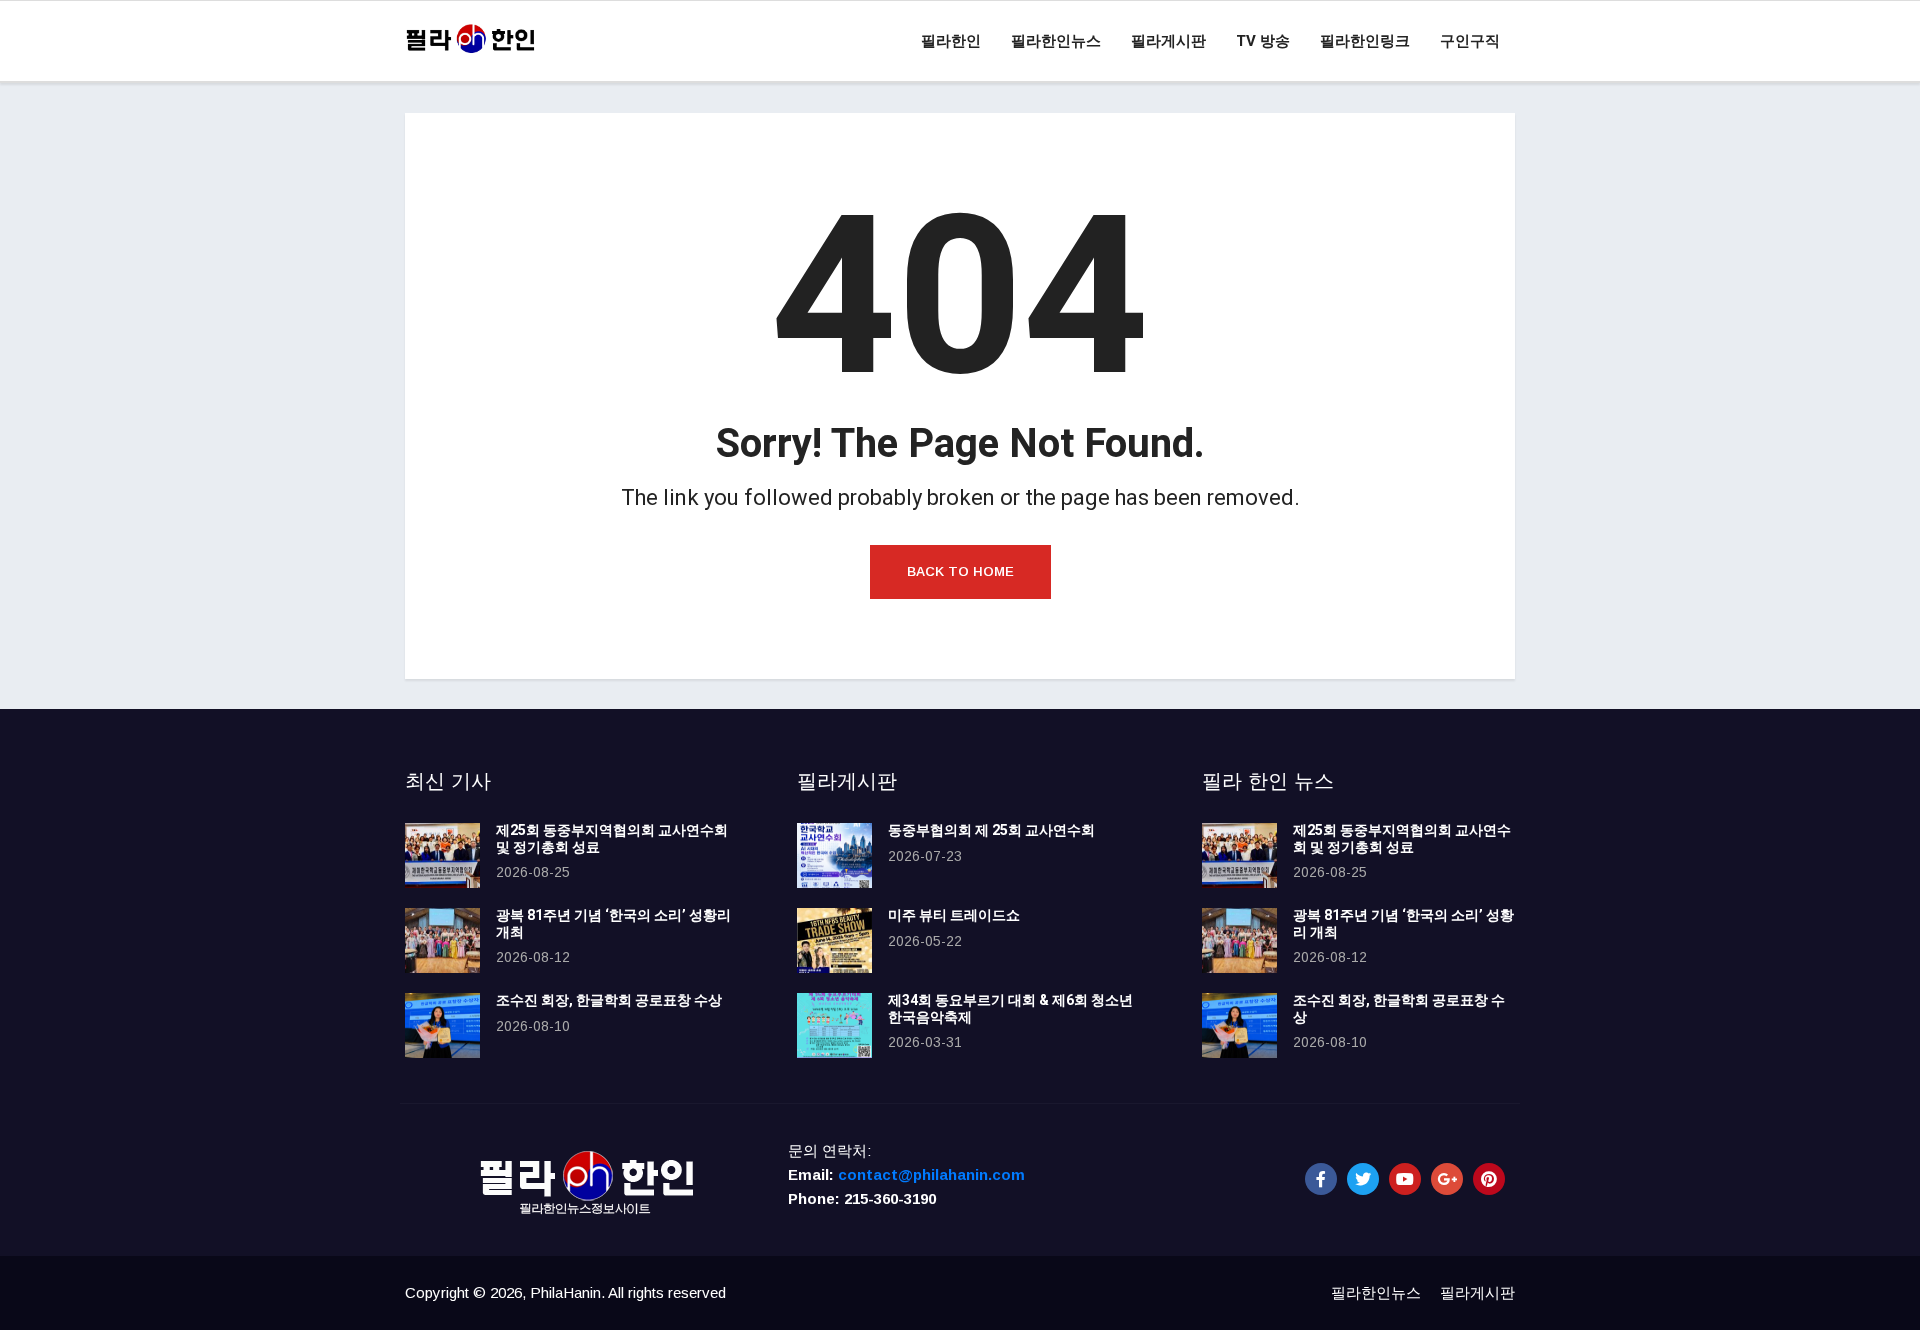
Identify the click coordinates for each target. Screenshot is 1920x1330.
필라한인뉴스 (1056, 41)
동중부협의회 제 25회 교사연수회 (991, 830)
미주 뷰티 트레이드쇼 (954, 915)
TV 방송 (1263, 41)
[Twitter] (1363, 1179)
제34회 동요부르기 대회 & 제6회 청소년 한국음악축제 (1010, 1009)
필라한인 (951, 41)
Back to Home (960, 571)
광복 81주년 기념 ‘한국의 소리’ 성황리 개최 (613, 924)
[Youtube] (1405, 1179)
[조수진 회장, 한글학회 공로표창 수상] (442, 1025)
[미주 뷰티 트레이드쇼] (834, 940)
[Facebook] (1321, 1179)
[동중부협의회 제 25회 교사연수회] (834, 855)
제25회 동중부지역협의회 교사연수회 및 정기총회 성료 (612, 839)
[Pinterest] (1489, 1179)
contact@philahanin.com (931, 1174)
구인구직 (1470, 41)
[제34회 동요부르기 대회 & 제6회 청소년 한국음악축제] (834, 1025)
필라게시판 (1168, 41)
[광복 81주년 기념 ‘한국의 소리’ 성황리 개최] (442, 940)
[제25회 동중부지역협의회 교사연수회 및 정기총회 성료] (442, 855)
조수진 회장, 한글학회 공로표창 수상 (609, 1000)
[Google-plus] (1447, 1179)
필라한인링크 (1365, 41)
